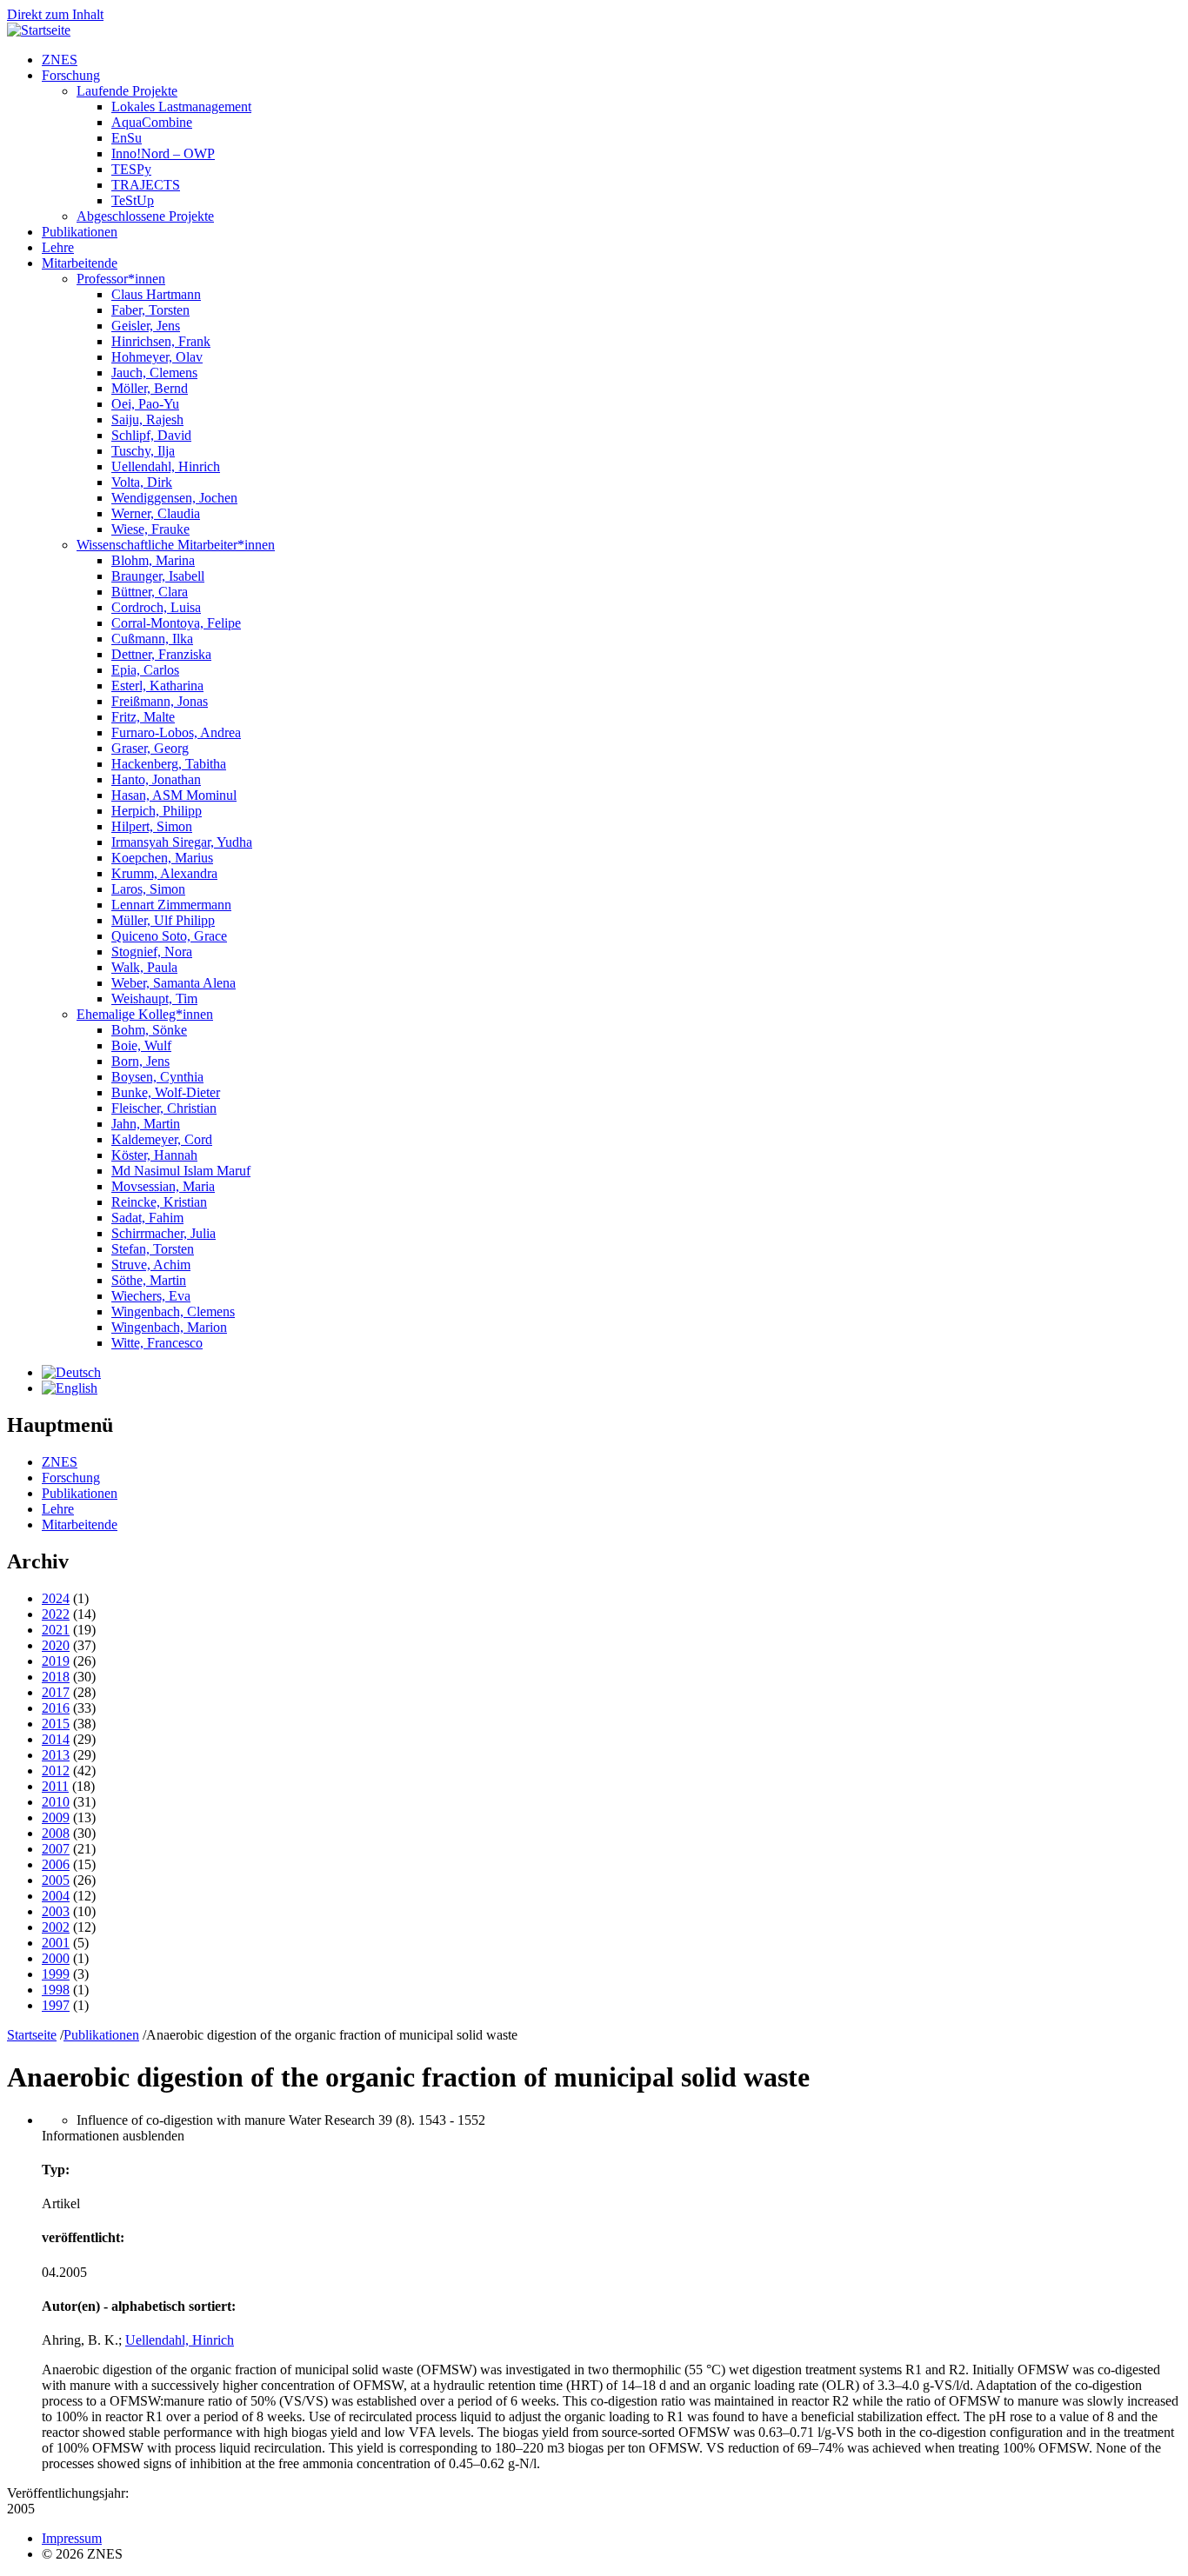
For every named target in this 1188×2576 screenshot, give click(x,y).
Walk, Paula (144, 967)
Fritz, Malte (143, 717)
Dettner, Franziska (161, 654)
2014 (56, 1739)
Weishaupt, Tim (154, 998)
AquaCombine (152, 122)
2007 (56, 1849)
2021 (56, 1630)
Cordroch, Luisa (156, 607)
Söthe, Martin (149, 1280)
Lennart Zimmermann (171, 905)
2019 (56, 1661)
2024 (56, 1598)
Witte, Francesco (157, 1343)
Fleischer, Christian (164, 1108)
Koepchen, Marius (162, 858)
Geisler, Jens (146, 326)
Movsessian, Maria (163, 1186)
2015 (56, 1724)
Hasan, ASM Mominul (174, 795)
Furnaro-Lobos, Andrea (176, 732)
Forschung (71, 75)
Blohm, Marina (153, 560)
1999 (56, 1974)
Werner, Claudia (156, 513)
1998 (56, 1990)
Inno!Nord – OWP (163, 153)
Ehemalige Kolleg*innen (145, 1014)
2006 (56, 1864)
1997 (56, 2005)
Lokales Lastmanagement (181, 107)
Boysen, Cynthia (157, 1077)
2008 (56, 1833)
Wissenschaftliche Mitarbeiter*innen (176, 545)
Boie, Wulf (141, 1045)
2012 (56, 1771)
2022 (56, 1614)
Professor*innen (121, 279)
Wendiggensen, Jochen (174, 498)
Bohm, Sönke (149, 1030)
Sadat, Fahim (147, 1218)
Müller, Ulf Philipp (163, 920)
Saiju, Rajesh (147, 419)
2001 (56, 1943)
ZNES (60, 60)
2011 (55, 1786)
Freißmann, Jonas (160, 701)
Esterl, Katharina (157, 686)
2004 (56, 1896)
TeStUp (133, 200)
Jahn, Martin (146, 1124)
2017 (56, 1692)
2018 (56, 1677)
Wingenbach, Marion (169, 1327)
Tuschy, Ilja (143, 451)
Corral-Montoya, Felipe (176, 623)
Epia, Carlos (145, 670)
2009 (56, 1817)
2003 (56, 1911)
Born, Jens (140, 1061)
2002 (56, 1927)
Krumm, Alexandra (164, 873)
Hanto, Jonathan (156, 779)
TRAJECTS (146, 185)
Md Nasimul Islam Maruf (181, 1171)
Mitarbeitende (80, 263)
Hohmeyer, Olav (157, 357)
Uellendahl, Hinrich (166, 466)
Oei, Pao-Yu (145, 404)
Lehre (58, 247)
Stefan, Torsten (153, 1249)
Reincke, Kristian (159, 1202)
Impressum (72, 2538)
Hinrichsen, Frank (161, 341)
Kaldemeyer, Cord (162, 1139)
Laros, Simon (148, 889)
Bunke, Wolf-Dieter (166, 1092)
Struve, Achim (151, 1265)
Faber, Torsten (150, 310)
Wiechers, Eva (151, 1296)
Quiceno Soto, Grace (169, 936)
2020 (56, 1645)
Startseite (32, 2035)
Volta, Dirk (142, 482)
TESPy (131, 169)
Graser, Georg (150, 748)
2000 (56, 1958)
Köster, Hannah (154, 1155)
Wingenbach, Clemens (173, 1311)
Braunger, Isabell (158, 576)
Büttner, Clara (150, 592)
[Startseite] (39, 30)
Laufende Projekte (127, 91)
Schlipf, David (151, 435)
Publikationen (80, 232)
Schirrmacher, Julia (164, 1233)
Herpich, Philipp (157, 811)
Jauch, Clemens (154, 373)
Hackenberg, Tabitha (169, 764)
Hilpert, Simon (152, 826)
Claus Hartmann (156, 294)
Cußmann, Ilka (152, 639)
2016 (56, 1708)
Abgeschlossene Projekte (145, 216)
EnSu (127, 138)
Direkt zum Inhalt (55, 14)
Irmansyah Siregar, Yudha (182, 842)
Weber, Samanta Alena (174, 983)
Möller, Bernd (150, 388)
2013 (56, 1755)
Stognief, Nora (152, 952)
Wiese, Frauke (150, 529)
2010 (56, 1802)
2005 (56, 1880)
